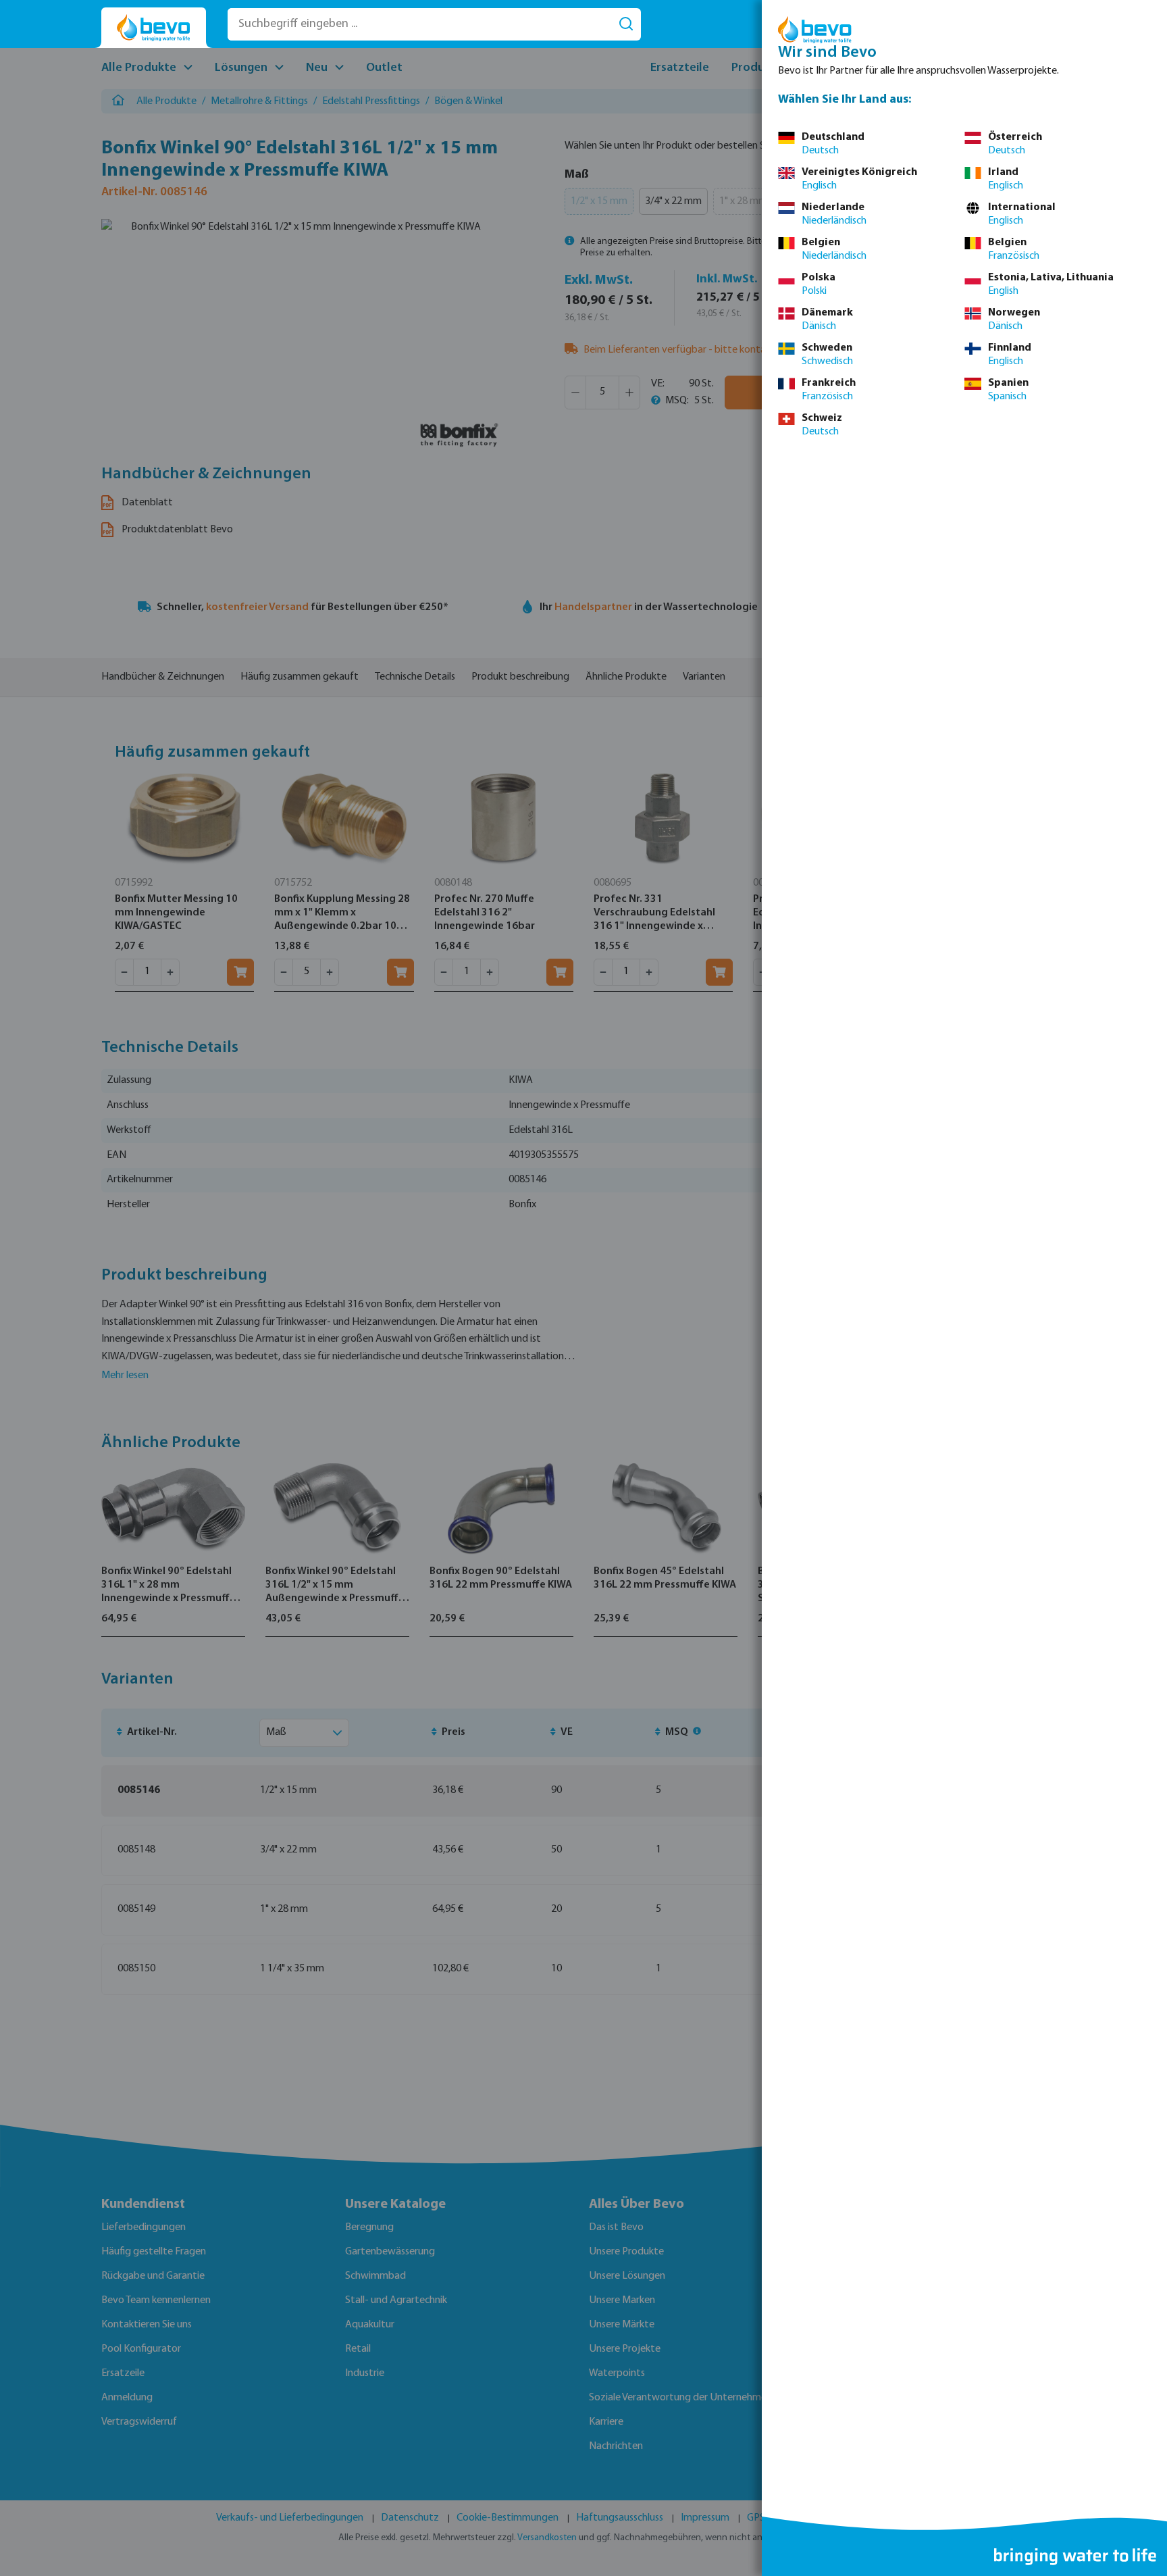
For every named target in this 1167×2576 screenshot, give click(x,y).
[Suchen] (626, 24)
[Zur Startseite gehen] (154, 28)
